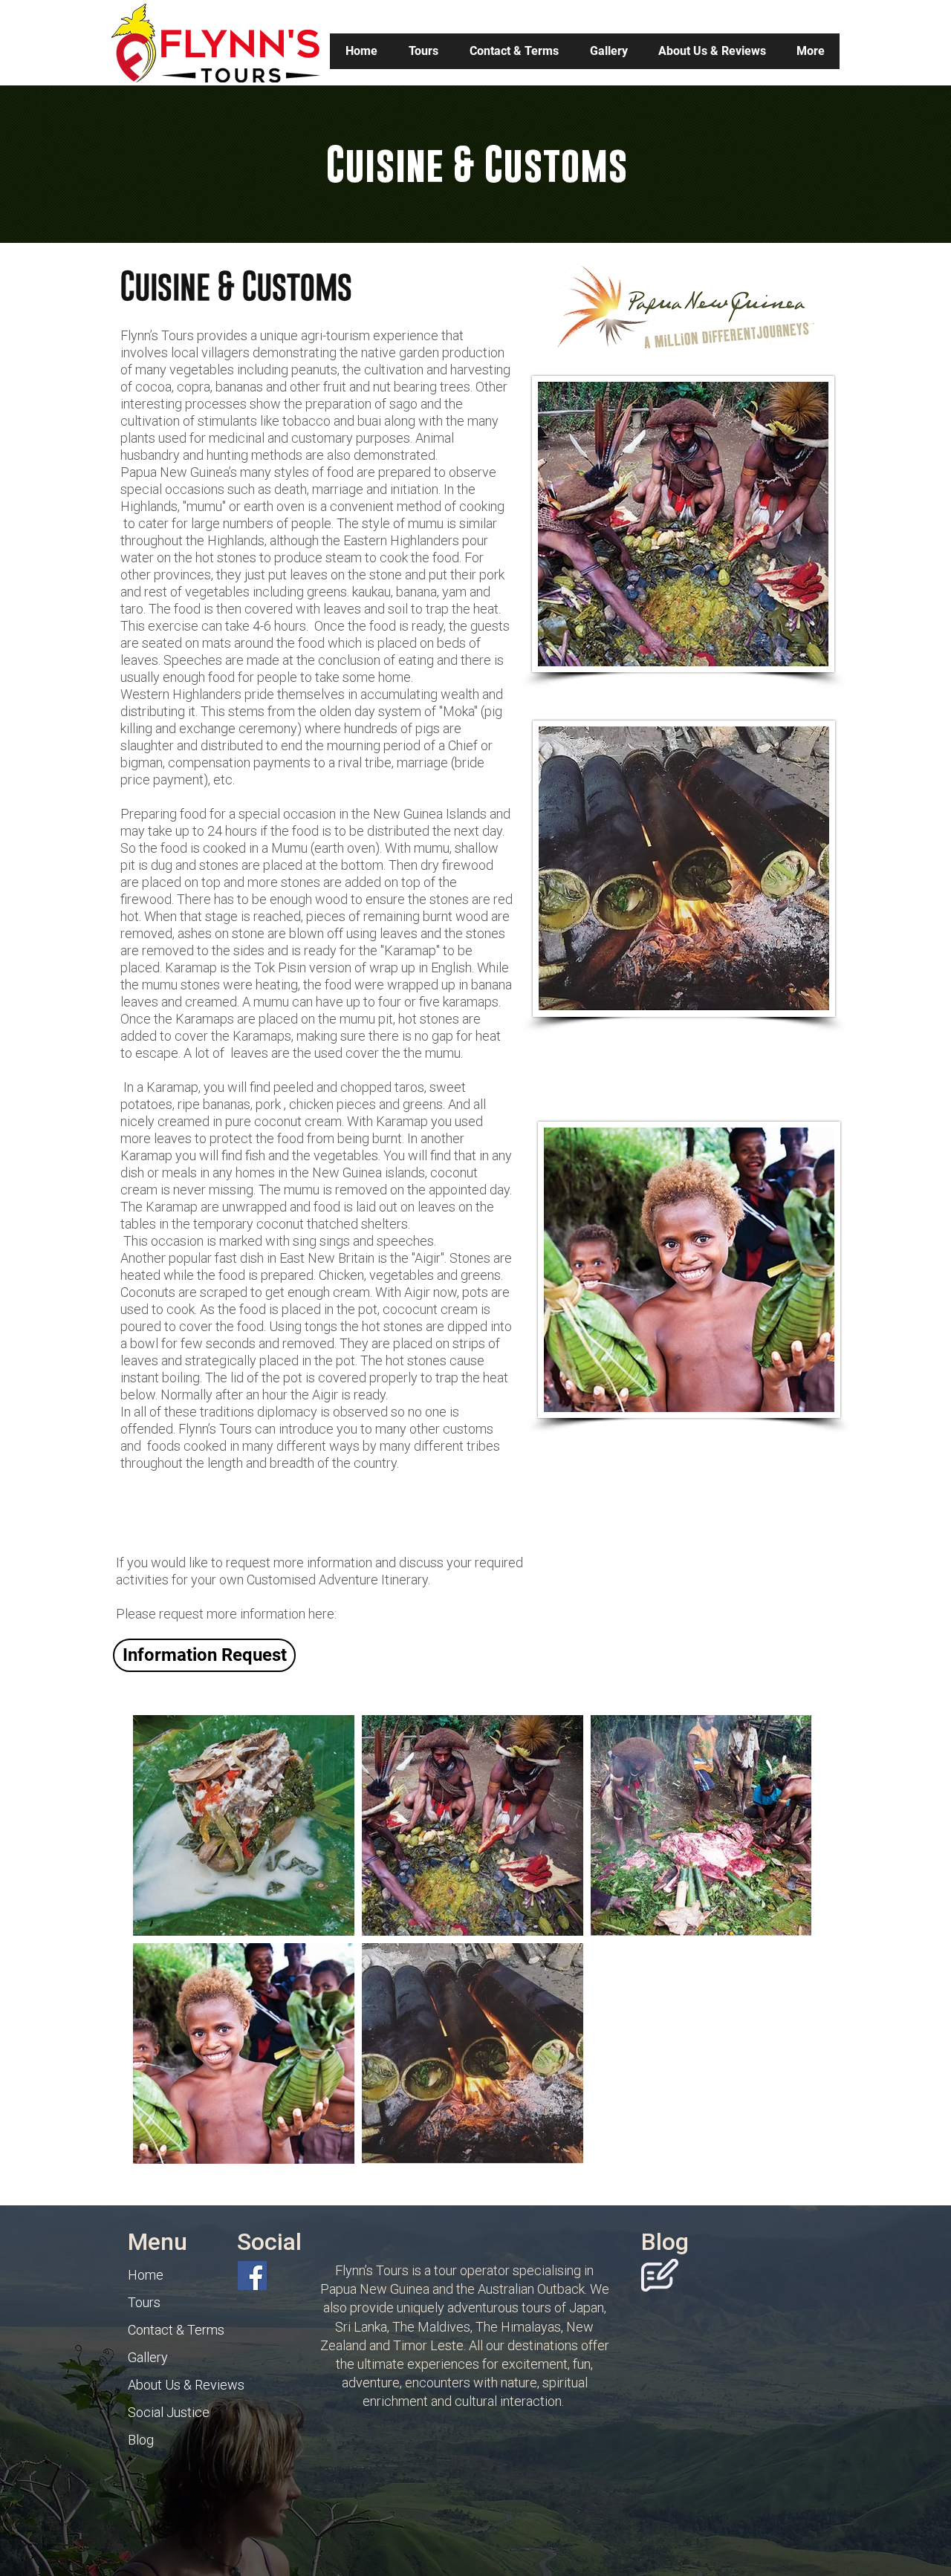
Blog (141, 2440)
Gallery (148, 2357)
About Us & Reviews (186, 2385)
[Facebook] (252, 2276)
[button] (423, 51)
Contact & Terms (176, 2330)
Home (146, 2275)
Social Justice (169, 2412)
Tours (144, 2302)
